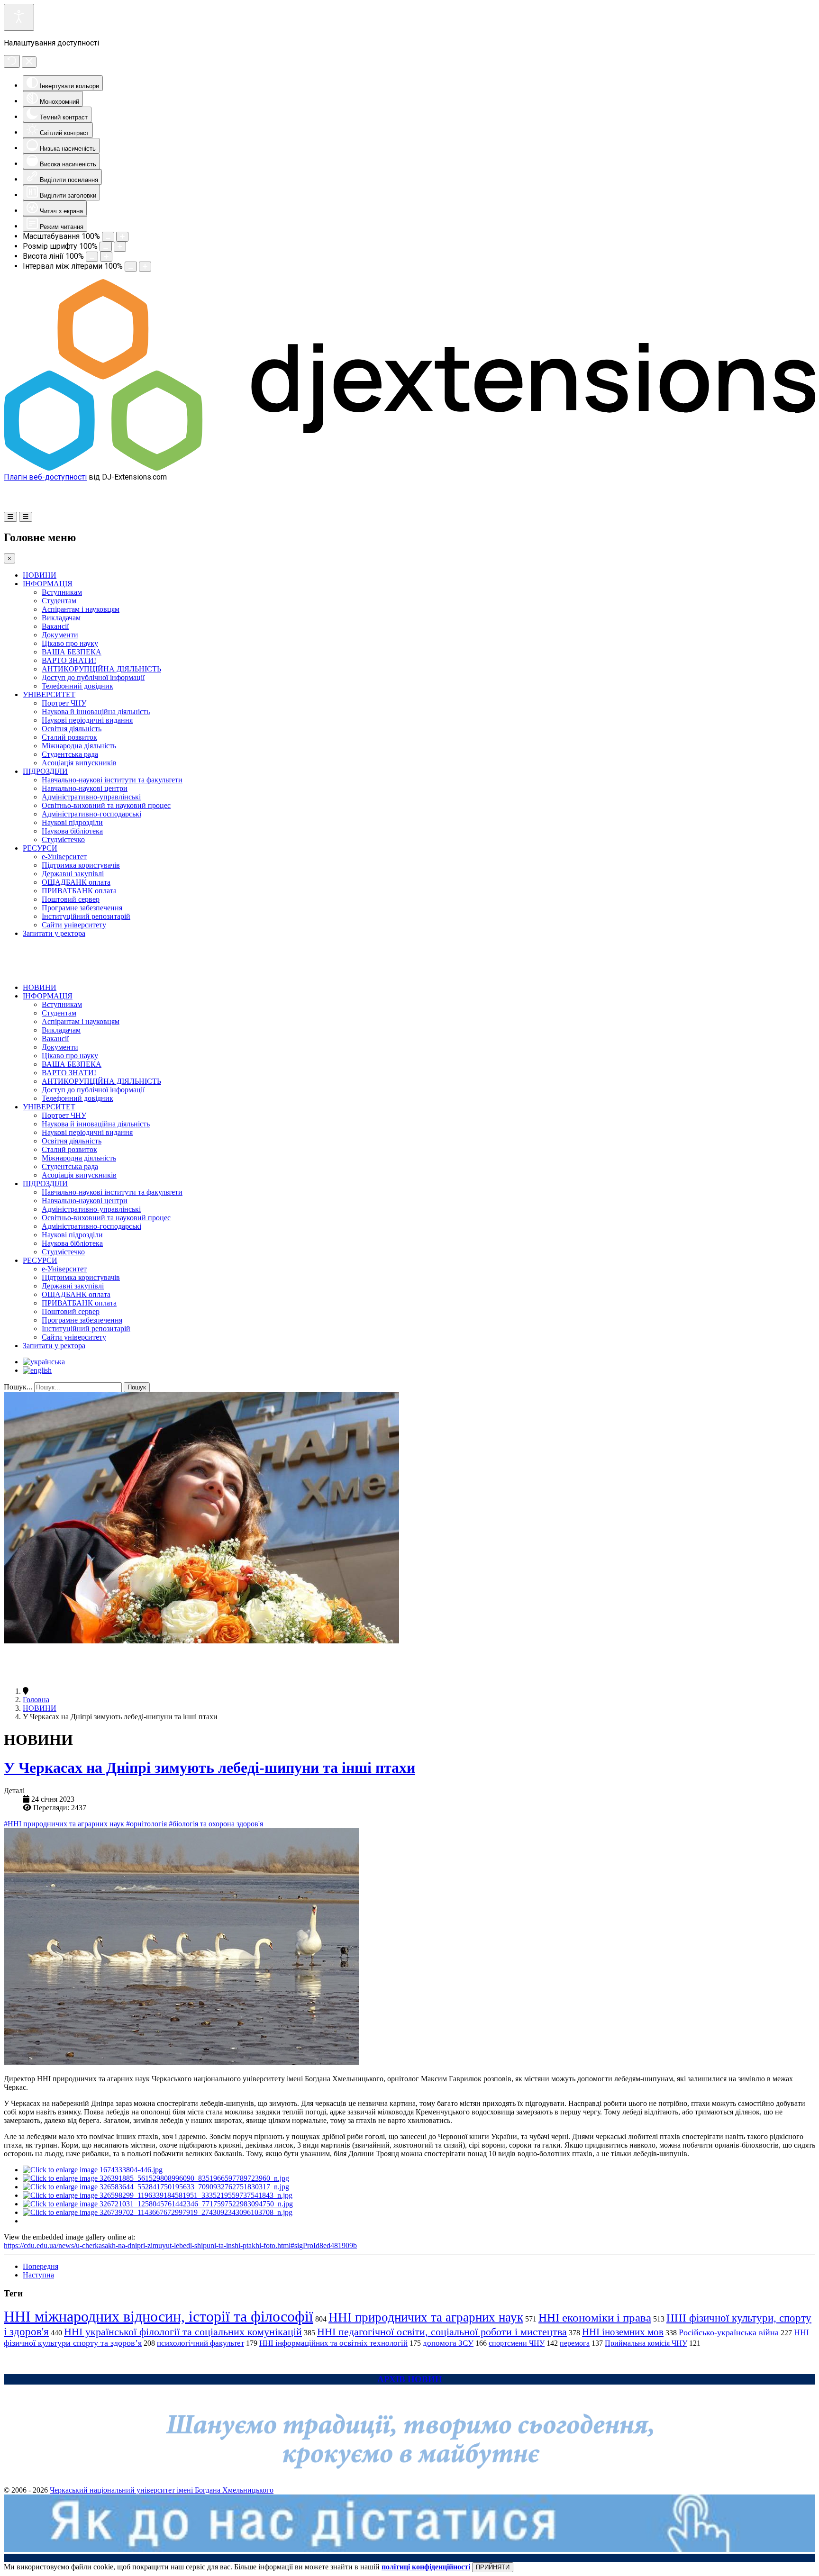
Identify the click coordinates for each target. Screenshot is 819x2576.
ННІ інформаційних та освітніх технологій (333, 2343)
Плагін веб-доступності (45, 477)
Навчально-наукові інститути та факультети (112, 780)
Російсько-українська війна (729, 2332)
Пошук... (18, 1387)
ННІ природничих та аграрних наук (426, 2317)
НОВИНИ (40, 575)
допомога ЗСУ (448, 2343)
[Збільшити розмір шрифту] (120, 247)
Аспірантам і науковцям (81, 609)
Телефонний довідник (77, 686)
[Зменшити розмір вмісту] (108, 237)
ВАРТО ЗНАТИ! (69, 660)
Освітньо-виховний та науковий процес (106, 805)
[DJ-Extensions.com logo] (409, 468)
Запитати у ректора (54, 933)
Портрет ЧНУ (64, 703)
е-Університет (64, 857)
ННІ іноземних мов (623, 2332)
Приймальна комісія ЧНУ (646, 2343)
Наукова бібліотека (72, 831)
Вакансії (55, 626)
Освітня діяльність (72, 729)
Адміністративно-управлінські (91, 797)
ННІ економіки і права (595, 2317)
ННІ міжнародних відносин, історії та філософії (159, 2316)
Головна (36, 1700)
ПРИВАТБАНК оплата (79, 891)
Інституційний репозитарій (86, 916)
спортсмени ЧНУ (517, 2343)
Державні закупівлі (73, 874)
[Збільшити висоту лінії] (106, 257)
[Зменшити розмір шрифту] (106, 247)
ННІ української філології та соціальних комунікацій (183, 2332)
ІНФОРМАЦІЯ (48, 584)
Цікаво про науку (70, 643)
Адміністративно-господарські (91, 814)
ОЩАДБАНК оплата (76, 882)
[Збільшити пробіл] (145, 267)
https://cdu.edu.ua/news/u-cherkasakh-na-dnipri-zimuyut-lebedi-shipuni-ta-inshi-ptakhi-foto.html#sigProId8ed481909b (180, 2245)
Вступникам (62, 592)
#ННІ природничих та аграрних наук (65, 1824)
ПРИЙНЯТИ (493, 2567)
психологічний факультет (200, 2343)
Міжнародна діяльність (79, 746)
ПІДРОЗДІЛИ (45, 771)
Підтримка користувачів (81, 865)
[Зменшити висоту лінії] (92, 257)
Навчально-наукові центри (85, 788)
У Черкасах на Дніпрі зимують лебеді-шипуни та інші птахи (209, 1768)
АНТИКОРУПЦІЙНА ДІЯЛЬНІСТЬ (101, 669)
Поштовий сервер (71, 899)
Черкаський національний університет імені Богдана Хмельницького (162, 2490)
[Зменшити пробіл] (131, 267)
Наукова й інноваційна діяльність (96, 712)
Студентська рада (70, 754)
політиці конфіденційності (426, 2567)
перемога (575, 2343)
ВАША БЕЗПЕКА (72, 652)
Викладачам (61, 618)
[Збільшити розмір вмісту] (122, 237)
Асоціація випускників (79, 763)
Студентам (59, 601)
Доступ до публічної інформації (93, 677)
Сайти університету (74, 925)
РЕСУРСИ (40, 848)
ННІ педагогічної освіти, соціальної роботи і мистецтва (442, 2332)
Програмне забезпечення (82, 908)
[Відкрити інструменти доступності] (19, 17)
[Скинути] (12, 61)
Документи (60, 635)
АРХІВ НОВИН (410, 2379)
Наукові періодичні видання (87, 720)
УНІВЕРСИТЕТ (49, 694)
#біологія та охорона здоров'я (216, 1824)
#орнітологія (147, 1824)
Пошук (137, 1387)
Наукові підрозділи (72, 822)
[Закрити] (29, 62)
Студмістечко (63, 839)
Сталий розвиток (69, 737)
